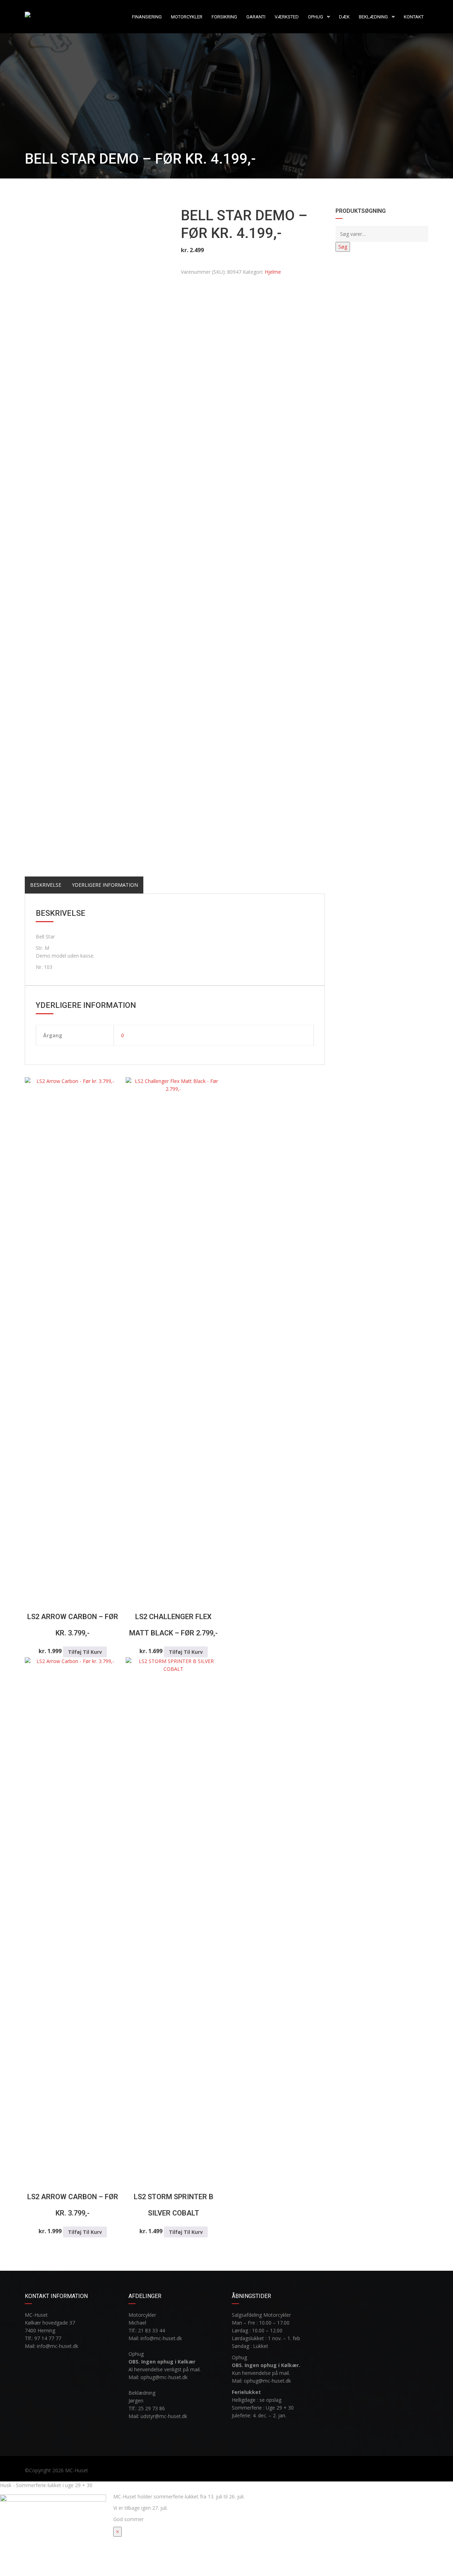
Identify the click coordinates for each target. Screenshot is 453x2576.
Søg (343, 247)
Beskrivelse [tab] (46, 885)
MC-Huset (77, 2470)
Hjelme (273, 272)
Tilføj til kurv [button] (85, 1652)
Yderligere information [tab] (105, 885)
